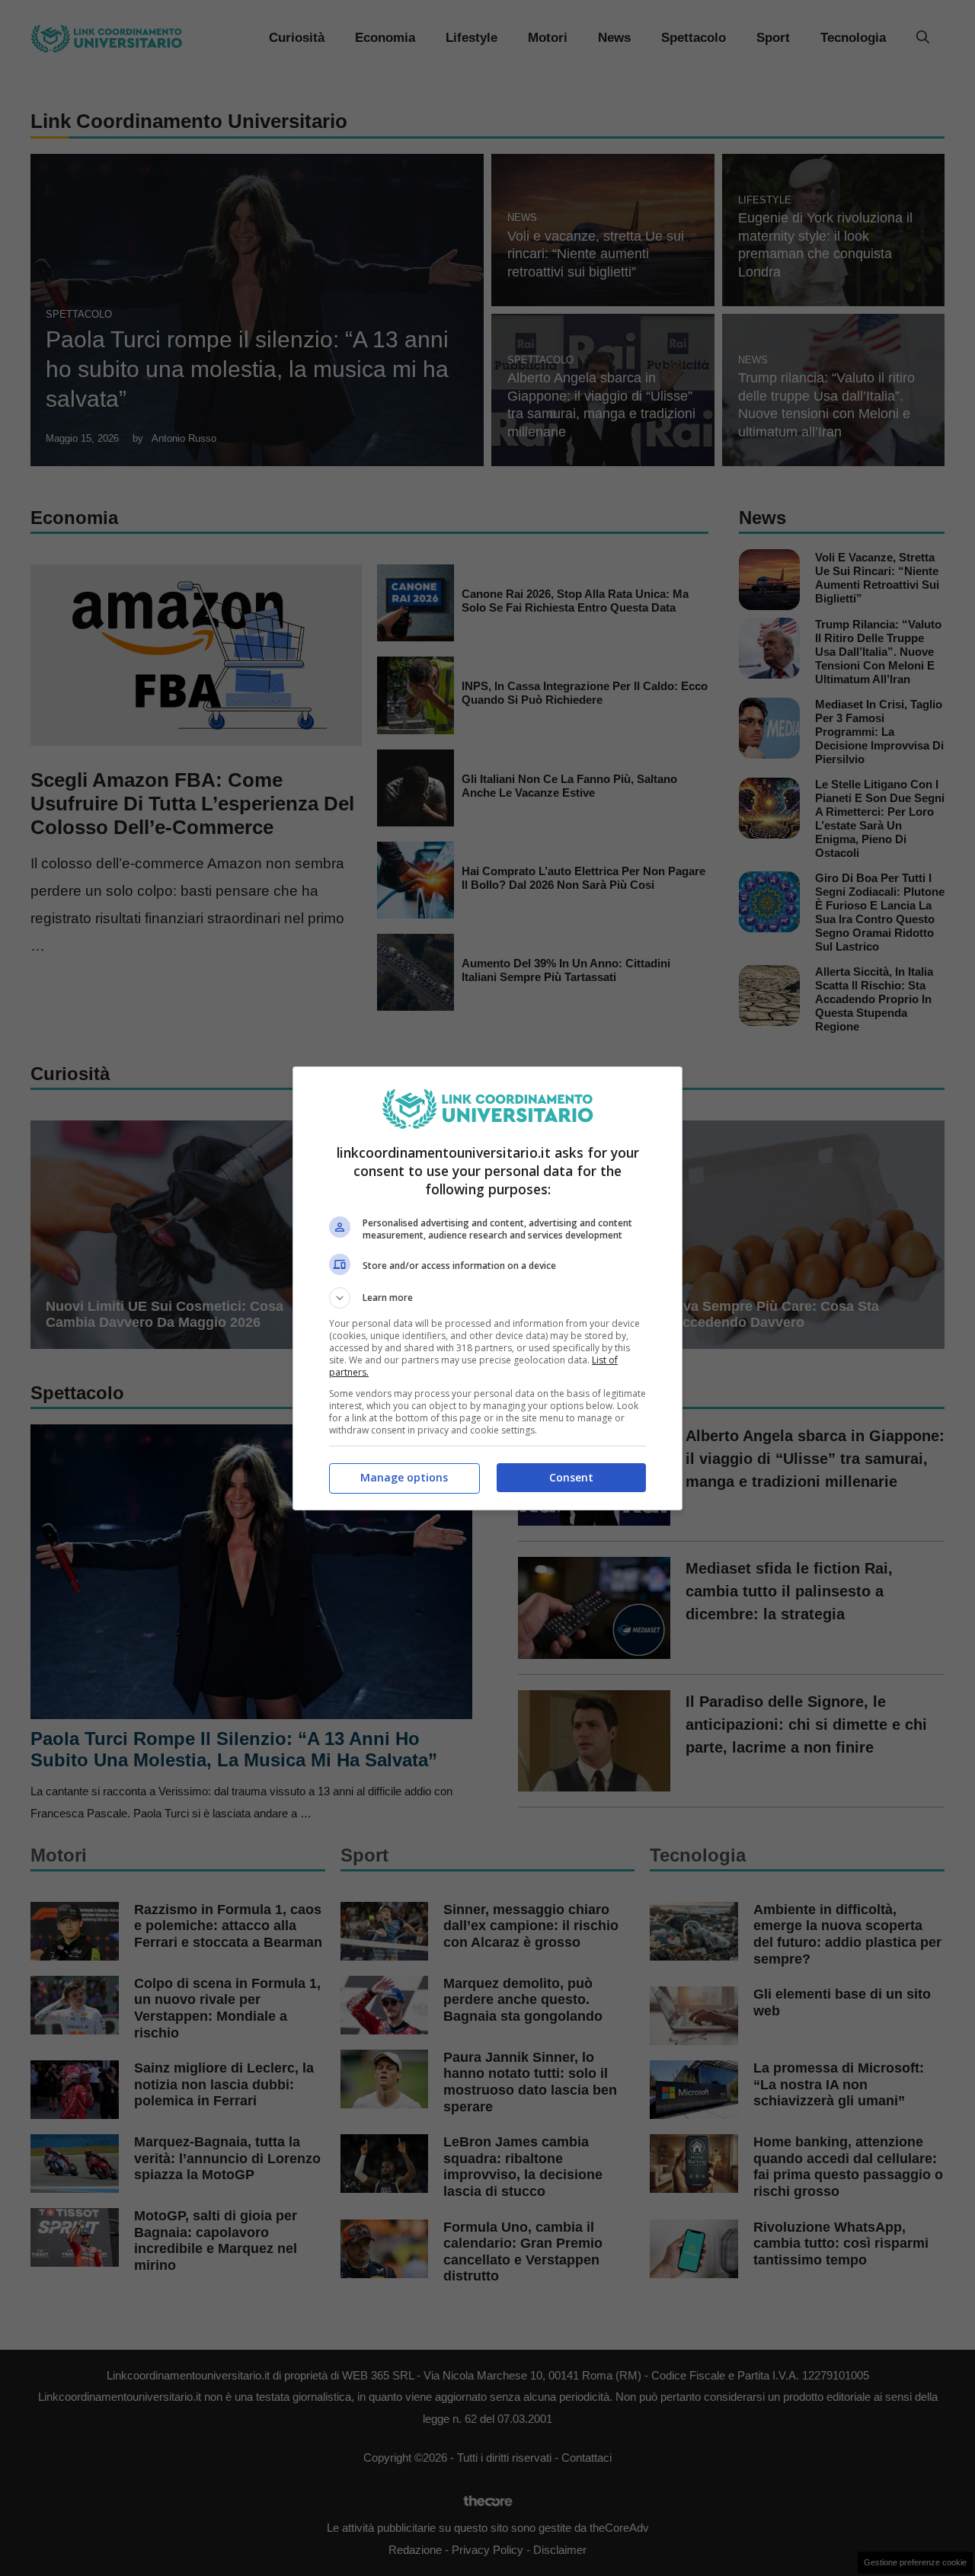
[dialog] (487, 1288)
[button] (487, 1298)
